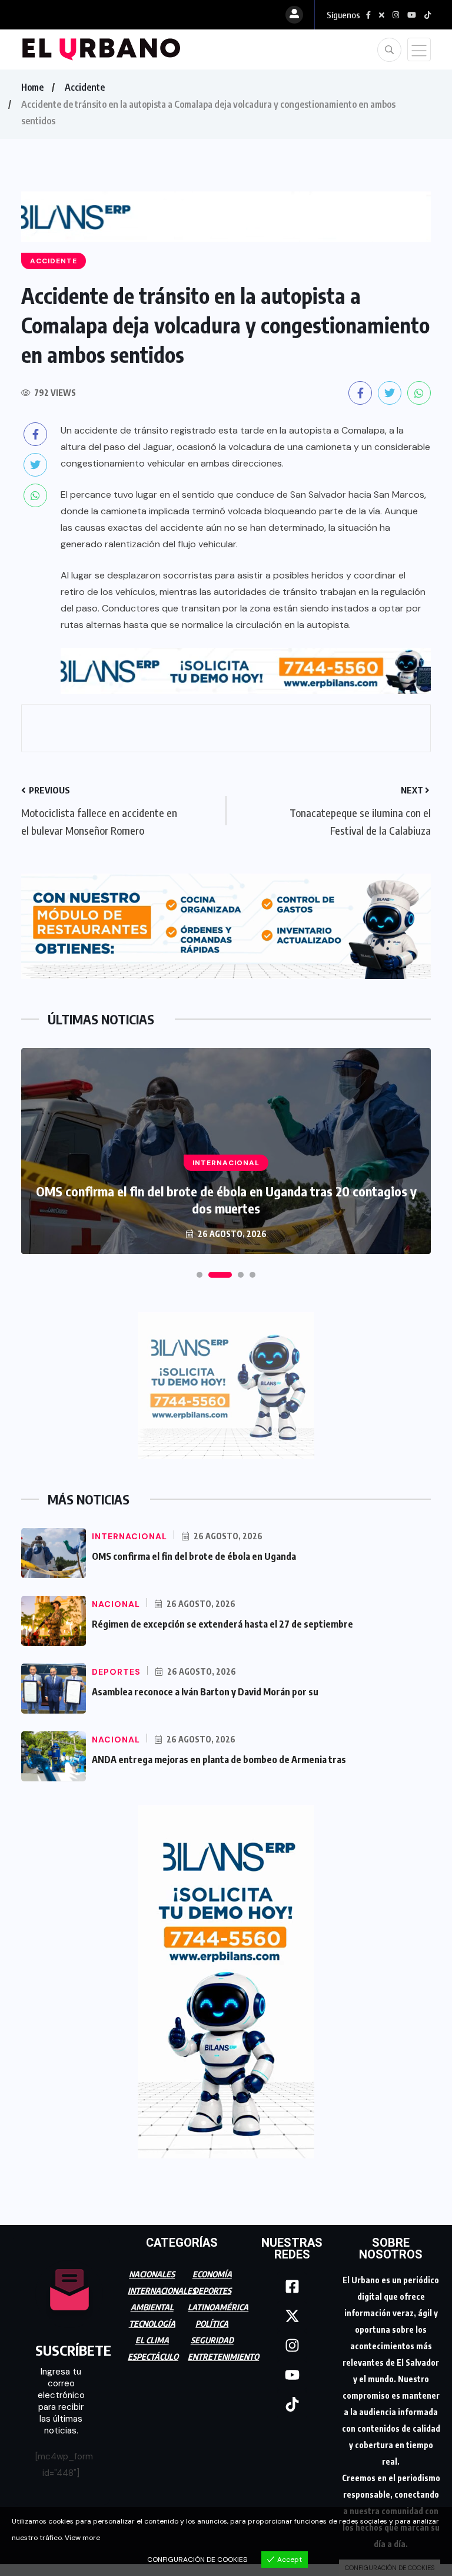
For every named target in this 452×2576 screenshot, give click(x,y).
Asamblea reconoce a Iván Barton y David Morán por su (205, 1692)
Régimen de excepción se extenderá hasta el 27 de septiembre (222, 1624)
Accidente (85, 87)
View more (82, 2538)
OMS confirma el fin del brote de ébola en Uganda (194, 1556)
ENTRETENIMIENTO (223, 2357)
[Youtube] (292, 2375)
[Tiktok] (292, 2405)
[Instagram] (292, 2346)
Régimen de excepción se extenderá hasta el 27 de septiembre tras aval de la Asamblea (226, 1200)
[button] (200, 1275)
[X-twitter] (292, 2316)
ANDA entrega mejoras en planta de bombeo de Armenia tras (219, 1760)
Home (32, 87)
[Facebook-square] (292, 2287)
